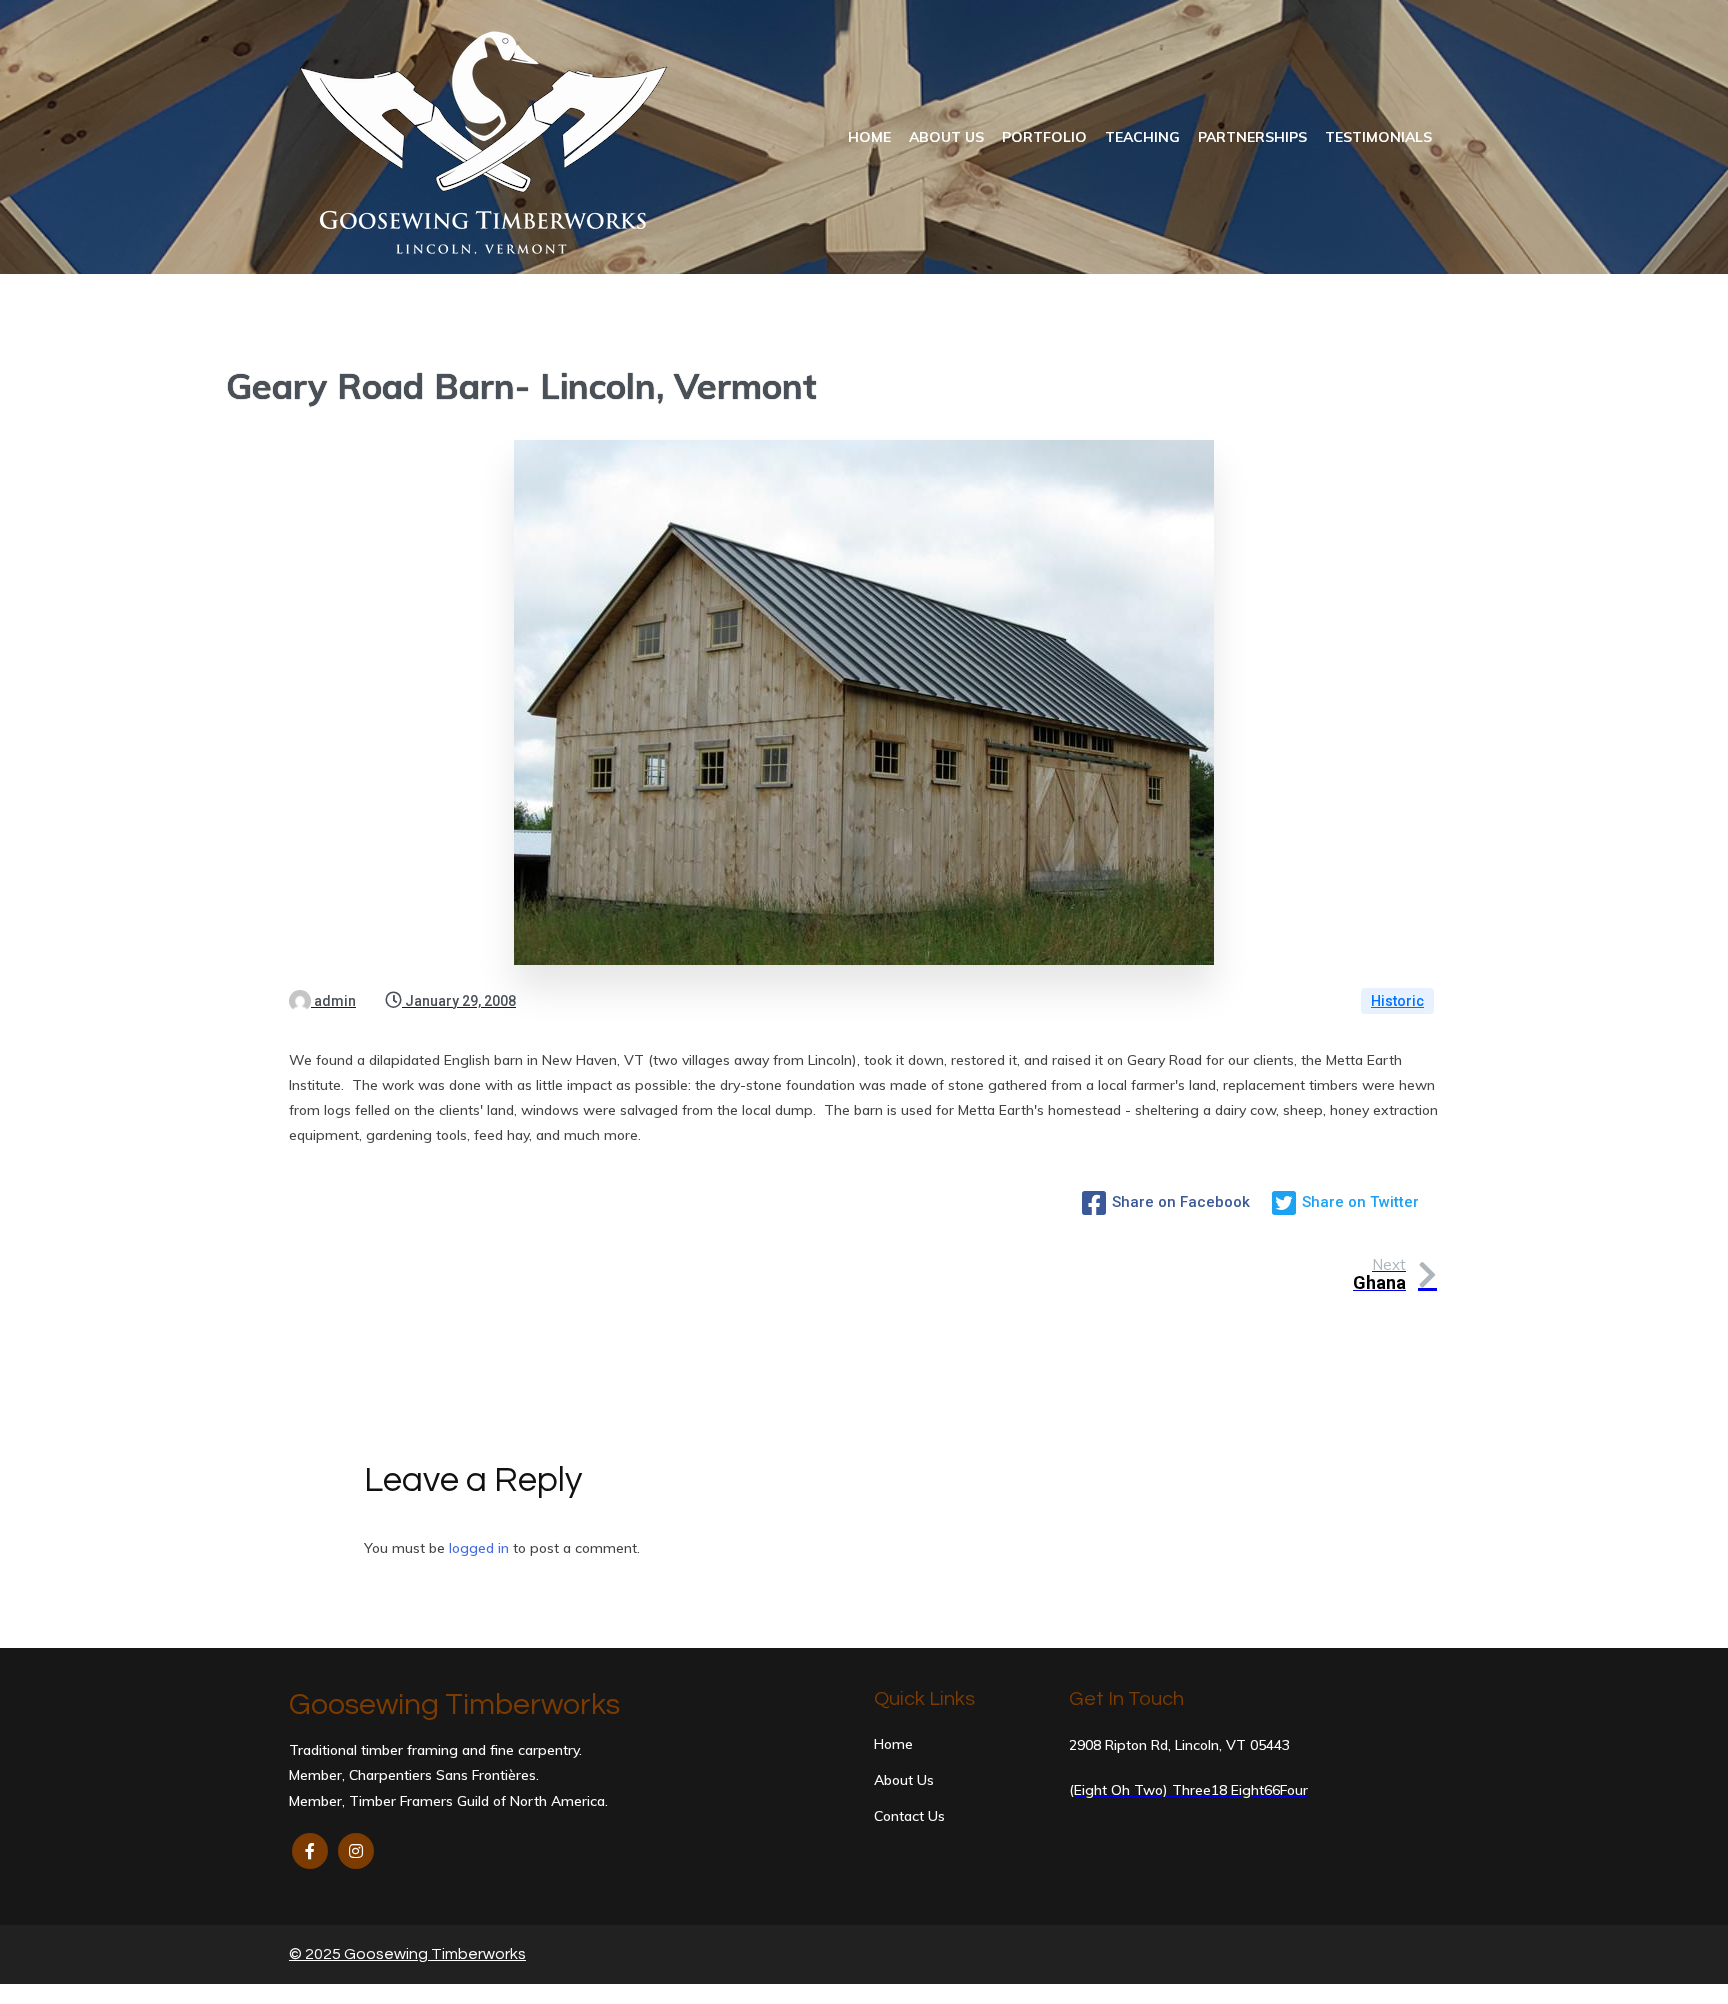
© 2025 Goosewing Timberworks (407, 1954)
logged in (479, 1548)
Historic (1397, 1001)
